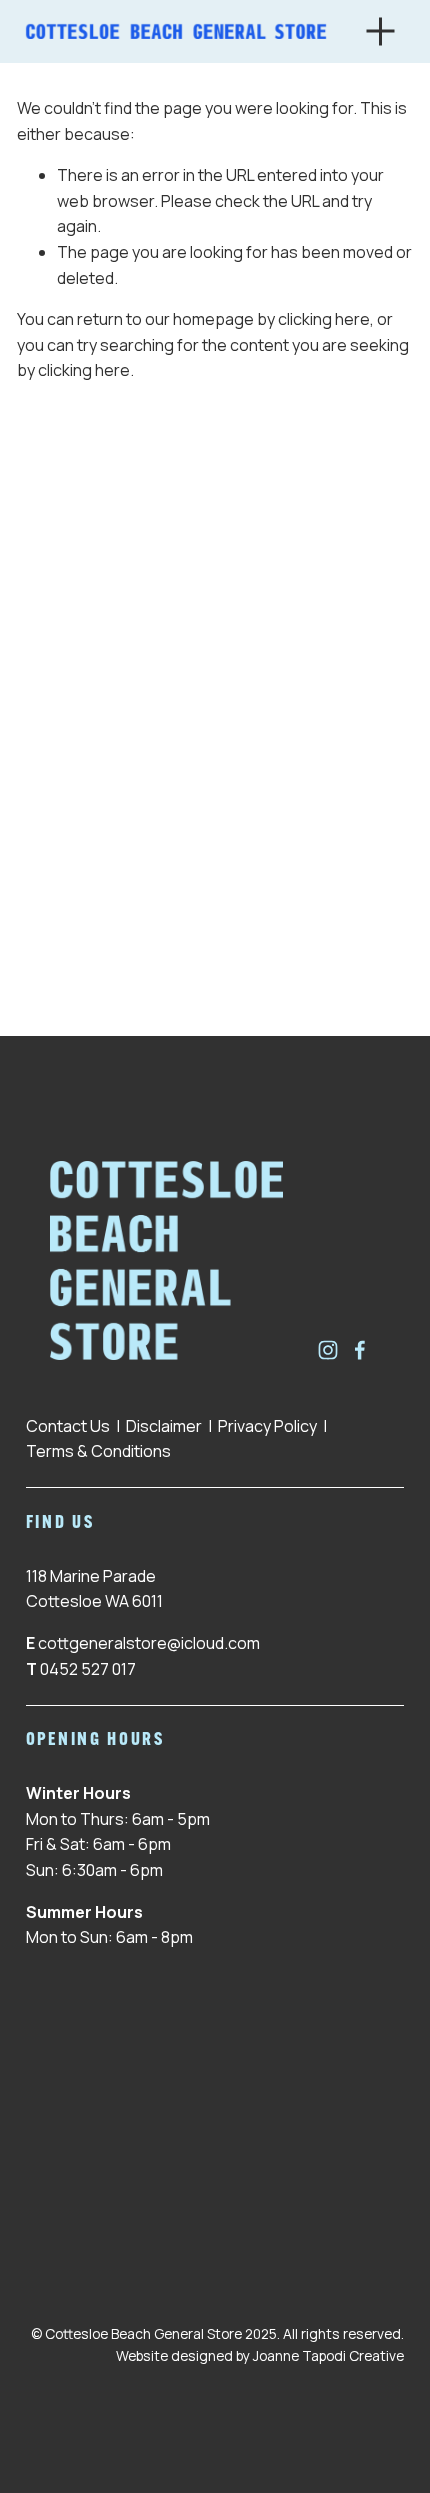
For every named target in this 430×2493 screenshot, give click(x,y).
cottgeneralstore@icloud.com (149, 1643)
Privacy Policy (267, 1426)
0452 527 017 (88, 1669)
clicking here (324, 319)
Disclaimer (164, 1426)
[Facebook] (360, 1350)
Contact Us (68, 1426)
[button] (73, 894)
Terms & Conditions (98, 1451)
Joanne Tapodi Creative (328, 2355)
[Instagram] (328, 1350)
